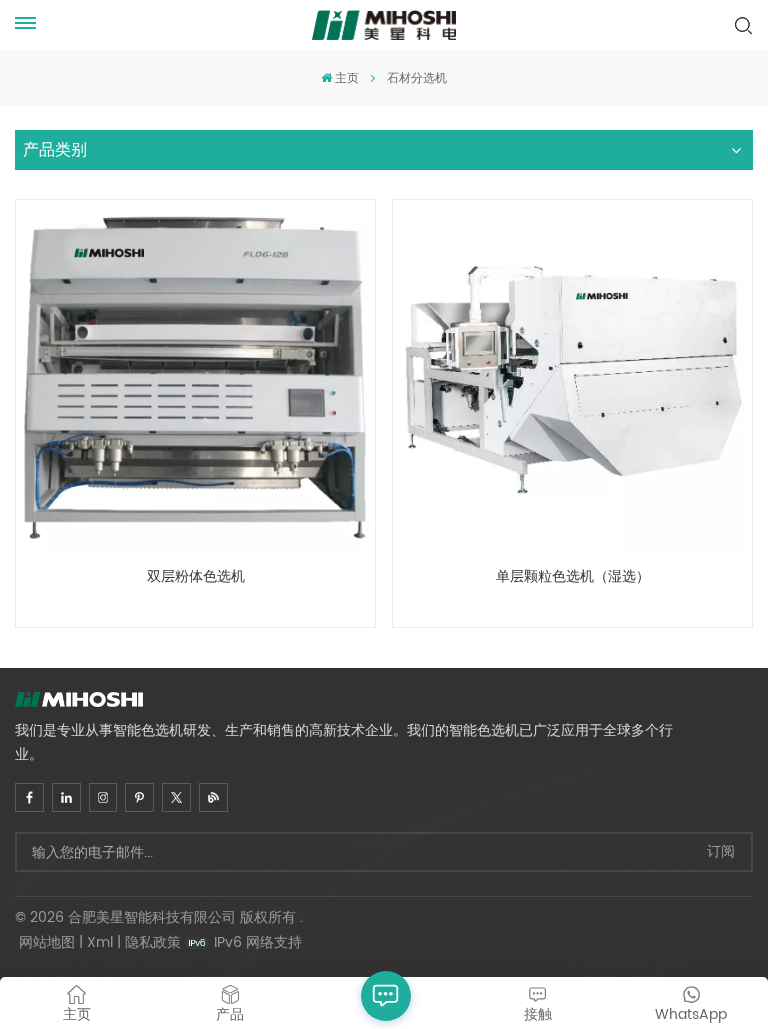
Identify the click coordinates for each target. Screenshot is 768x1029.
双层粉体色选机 (196, 578)
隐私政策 (153, 942)
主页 (347, 78)
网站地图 (47, 942)
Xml (100, 942)
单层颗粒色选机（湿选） (573, 578)
